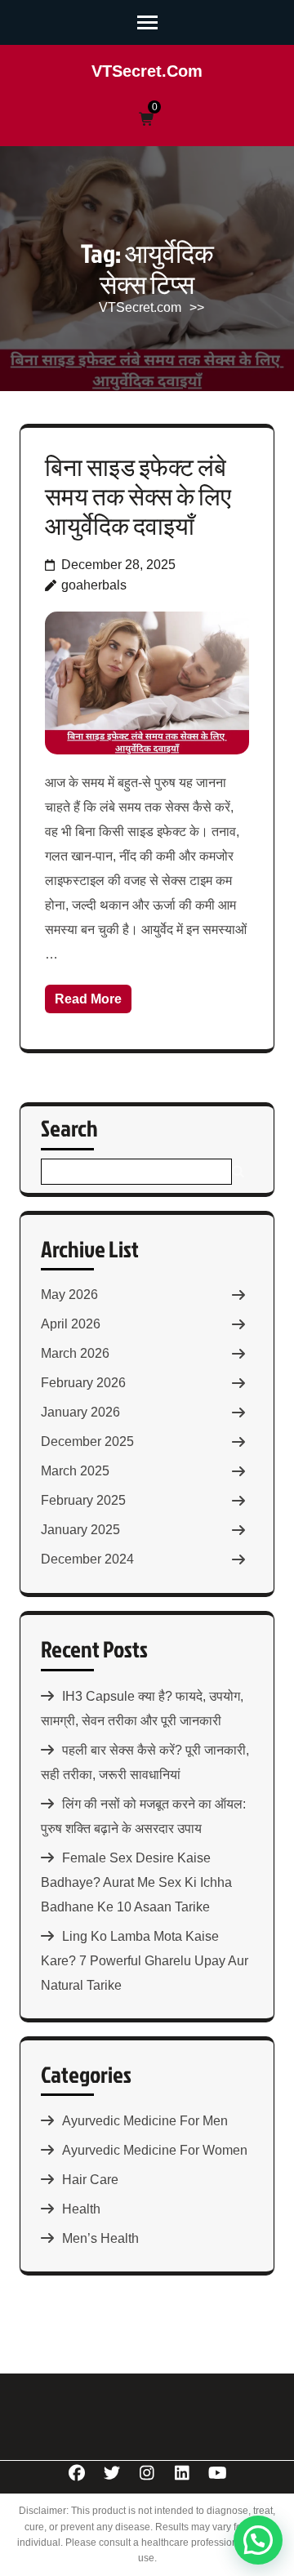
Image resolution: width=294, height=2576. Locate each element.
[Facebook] (77, 2473)
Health (81, 2209)
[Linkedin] (183, 2473)
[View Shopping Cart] (147, 120)
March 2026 (75, 1353)
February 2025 (83, 1500)
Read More (88, 999)
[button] (258, 2540)
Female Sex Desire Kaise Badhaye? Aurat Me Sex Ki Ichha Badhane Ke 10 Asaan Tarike (136, 1882)
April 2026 (71, 1324)
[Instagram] (147, 2473)
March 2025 (75, 1471)
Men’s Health (100, 2238)
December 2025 (87, 1441)
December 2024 (87, 1559)
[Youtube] (218, 2473)
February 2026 (83, 1383)
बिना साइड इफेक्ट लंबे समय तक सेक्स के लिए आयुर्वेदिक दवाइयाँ (138, 496)
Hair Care (90, 2180)
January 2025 (80, 1530)
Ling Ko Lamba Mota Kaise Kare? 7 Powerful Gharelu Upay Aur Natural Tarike (145, 1961)
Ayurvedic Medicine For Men (145, 2121)
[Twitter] (112, 2473)
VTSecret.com (147, 71)
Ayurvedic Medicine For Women (155, 2150)
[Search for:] (136, 1172)
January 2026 (80, 1412)
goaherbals (94, 585)
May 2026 (69, 1295)
